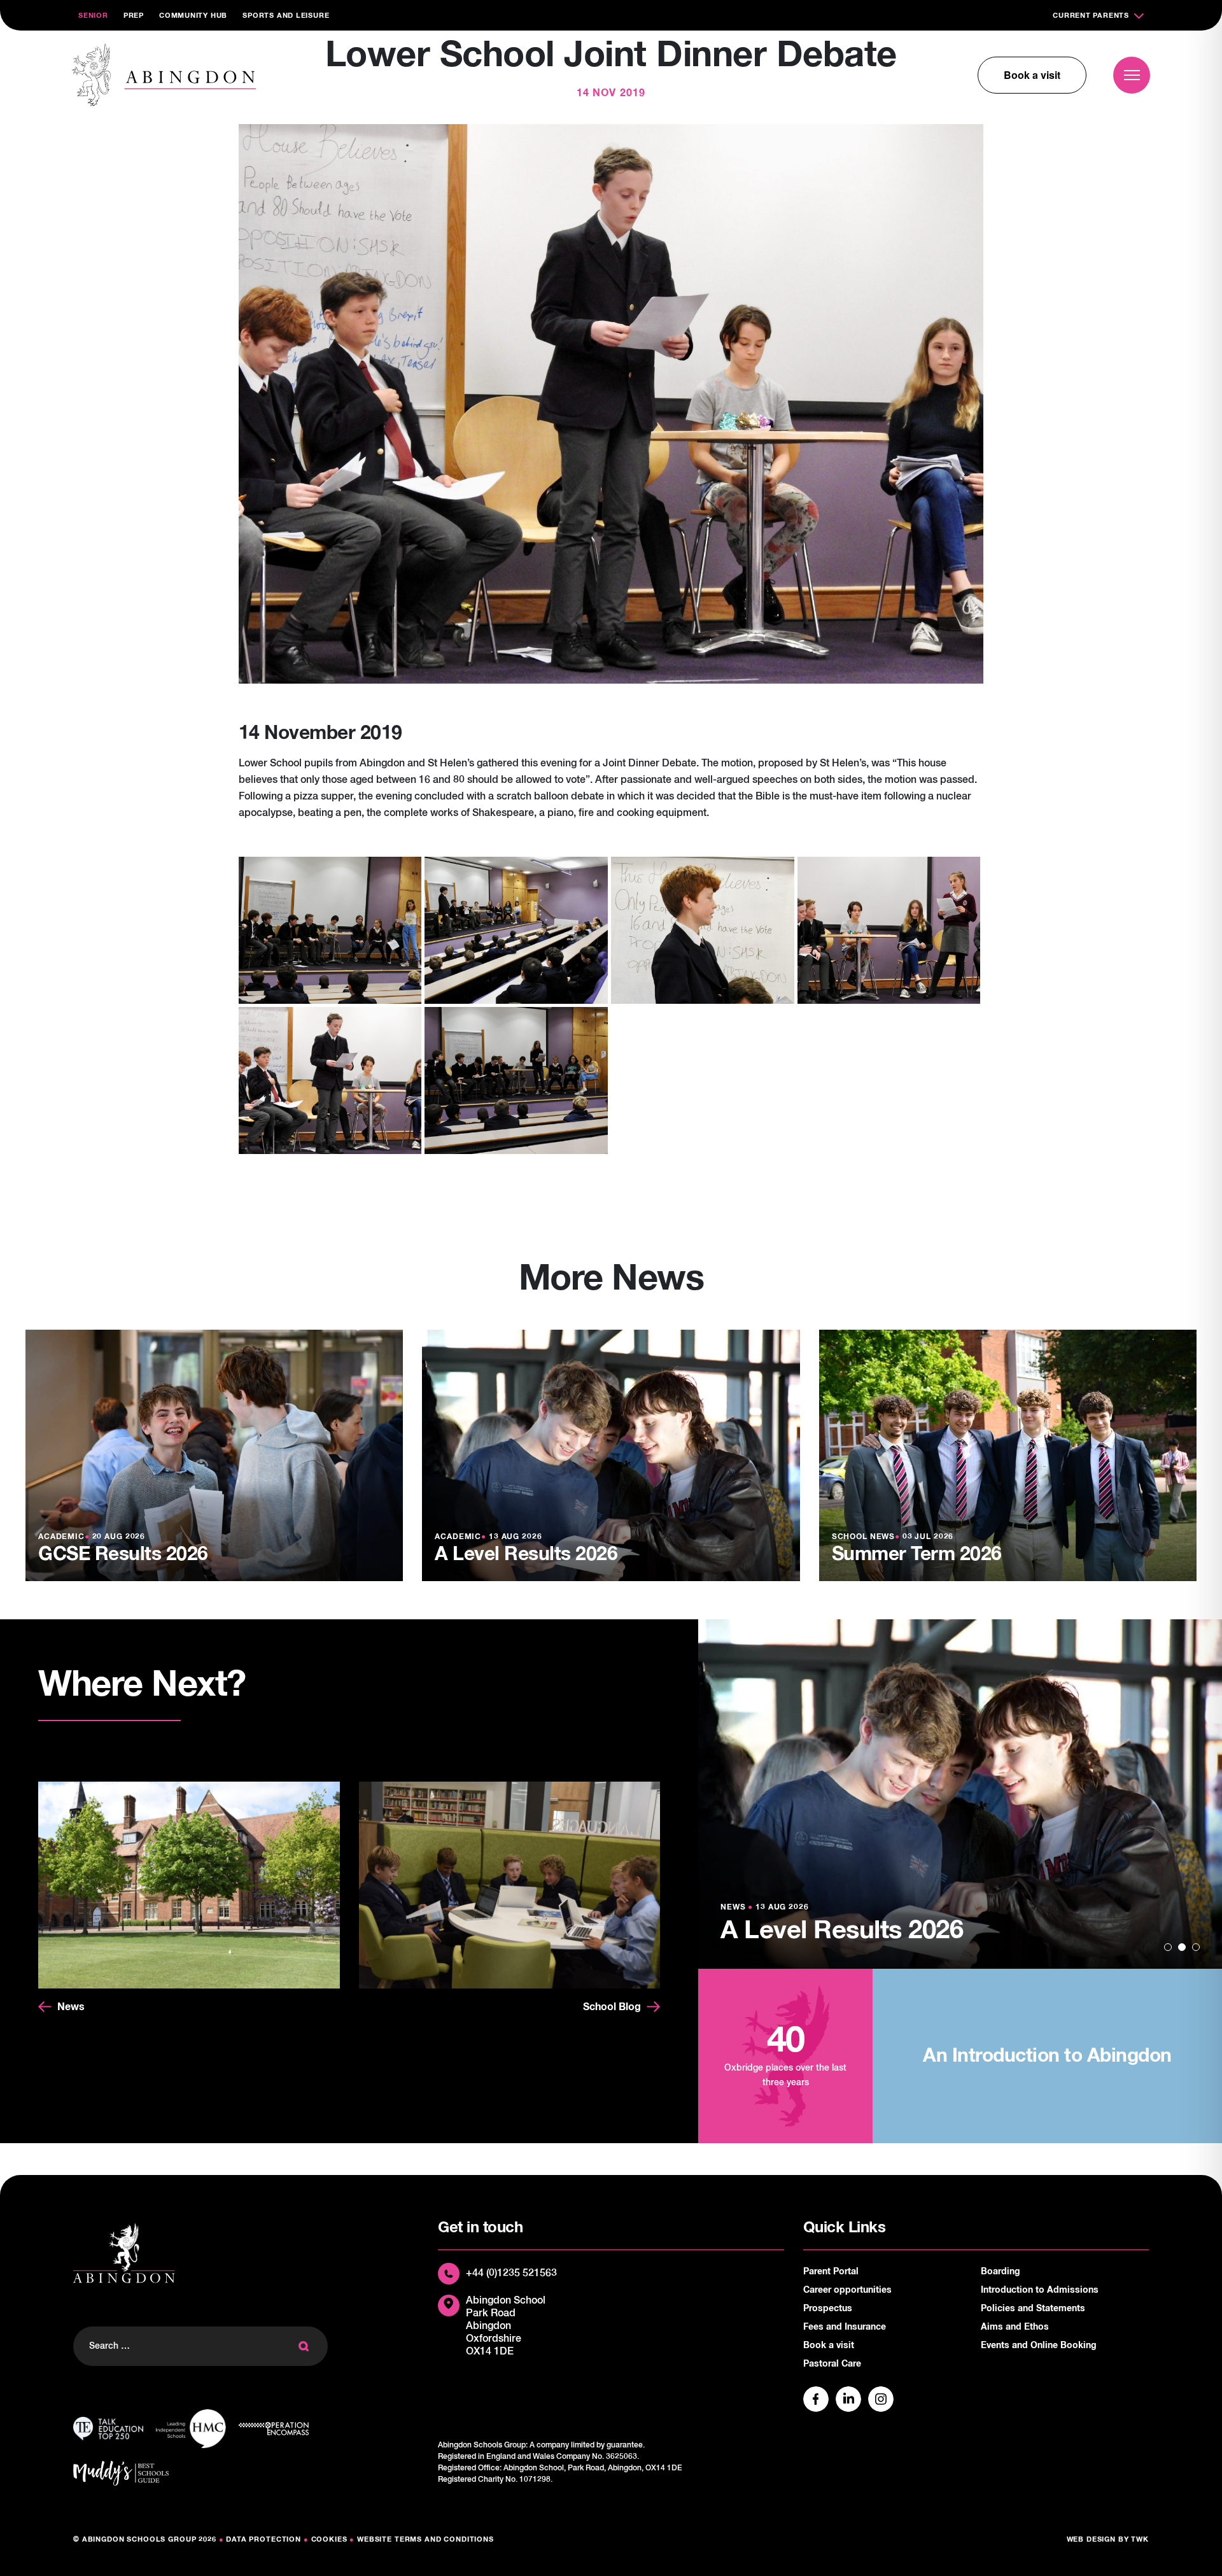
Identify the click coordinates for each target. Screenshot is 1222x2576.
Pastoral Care (832, 2364)
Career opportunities (847, 2290)
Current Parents (1091, 16)
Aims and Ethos (1015, 2327)
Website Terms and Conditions (425, 2539)
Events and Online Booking (1039, 2346)
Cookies (329, 2539)
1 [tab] (1168, 1947)
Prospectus (828, 2309)
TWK (1140, 2539)
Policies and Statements (1033, 2309)
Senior (93, 16)
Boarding (1001, 2272)
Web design (1092, 2539)
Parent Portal (831, 2272)
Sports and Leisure (286, 16)
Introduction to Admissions (1040, 2290)
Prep (134, 16)
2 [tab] (1182, 1947)
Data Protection (263, 2539)
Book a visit (1032, 75)
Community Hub (193, 16)
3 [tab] (1196, 1947)
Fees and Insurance (845, 2327)
